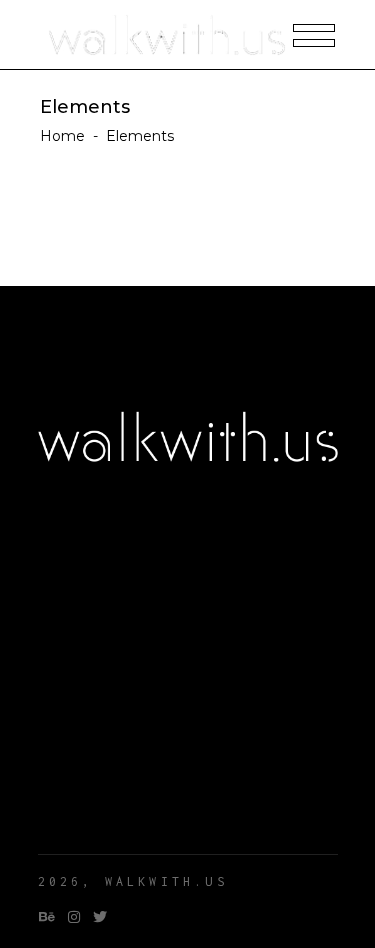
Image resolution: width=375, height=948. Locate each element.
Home (62, 136)
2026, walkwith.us (133, 881)
